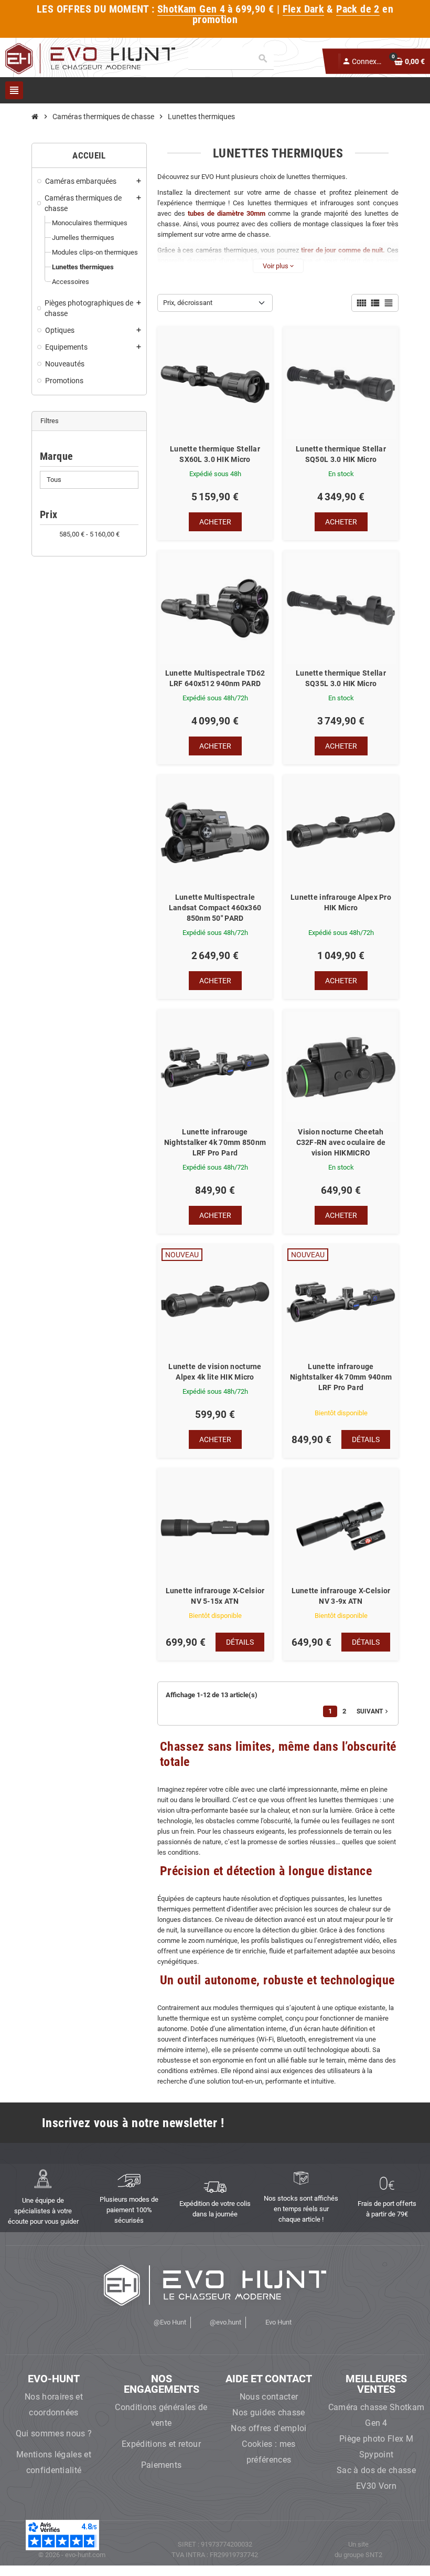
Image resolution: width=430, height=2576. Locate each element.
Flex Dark (304, 9)
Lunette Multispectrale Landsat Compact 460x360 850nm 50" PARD (215, 908)
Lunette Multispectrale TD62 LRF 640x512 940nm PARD (215, 678)
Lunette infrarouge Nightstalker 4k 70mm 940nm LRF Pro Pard (341, 1377)
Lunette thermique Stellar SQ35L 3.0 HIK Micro (341, 678)
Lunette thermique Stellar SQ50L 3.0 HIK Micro (341, 454)
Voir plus (278, 266)
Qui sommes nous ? (54, 2433)
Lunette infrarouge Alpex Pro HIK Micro (341, 902)
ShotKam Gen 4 (191, 9)
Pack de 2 (358, 9)
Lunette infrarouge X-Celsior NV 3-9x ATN (341, 1596)
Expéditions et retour (161, 2444)
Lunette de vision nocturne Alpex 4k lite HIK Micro (215, 1372)
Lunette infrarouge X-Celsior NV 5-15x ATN (215, 1596)
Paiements (162, 2465)
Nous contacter (269, 2397)
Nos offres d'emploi (268, 2428)
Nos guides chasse (268, 2412)
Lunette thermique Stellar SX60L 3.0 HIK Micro (215, 454)
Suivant (373, 1711)
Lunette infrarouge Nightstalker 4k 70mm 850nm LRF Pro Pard (215, 1142)
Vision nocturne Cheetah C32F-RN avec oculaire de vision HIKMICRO (341, 1142)
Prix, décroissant (188, 303)
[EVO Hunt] (90, 58)
